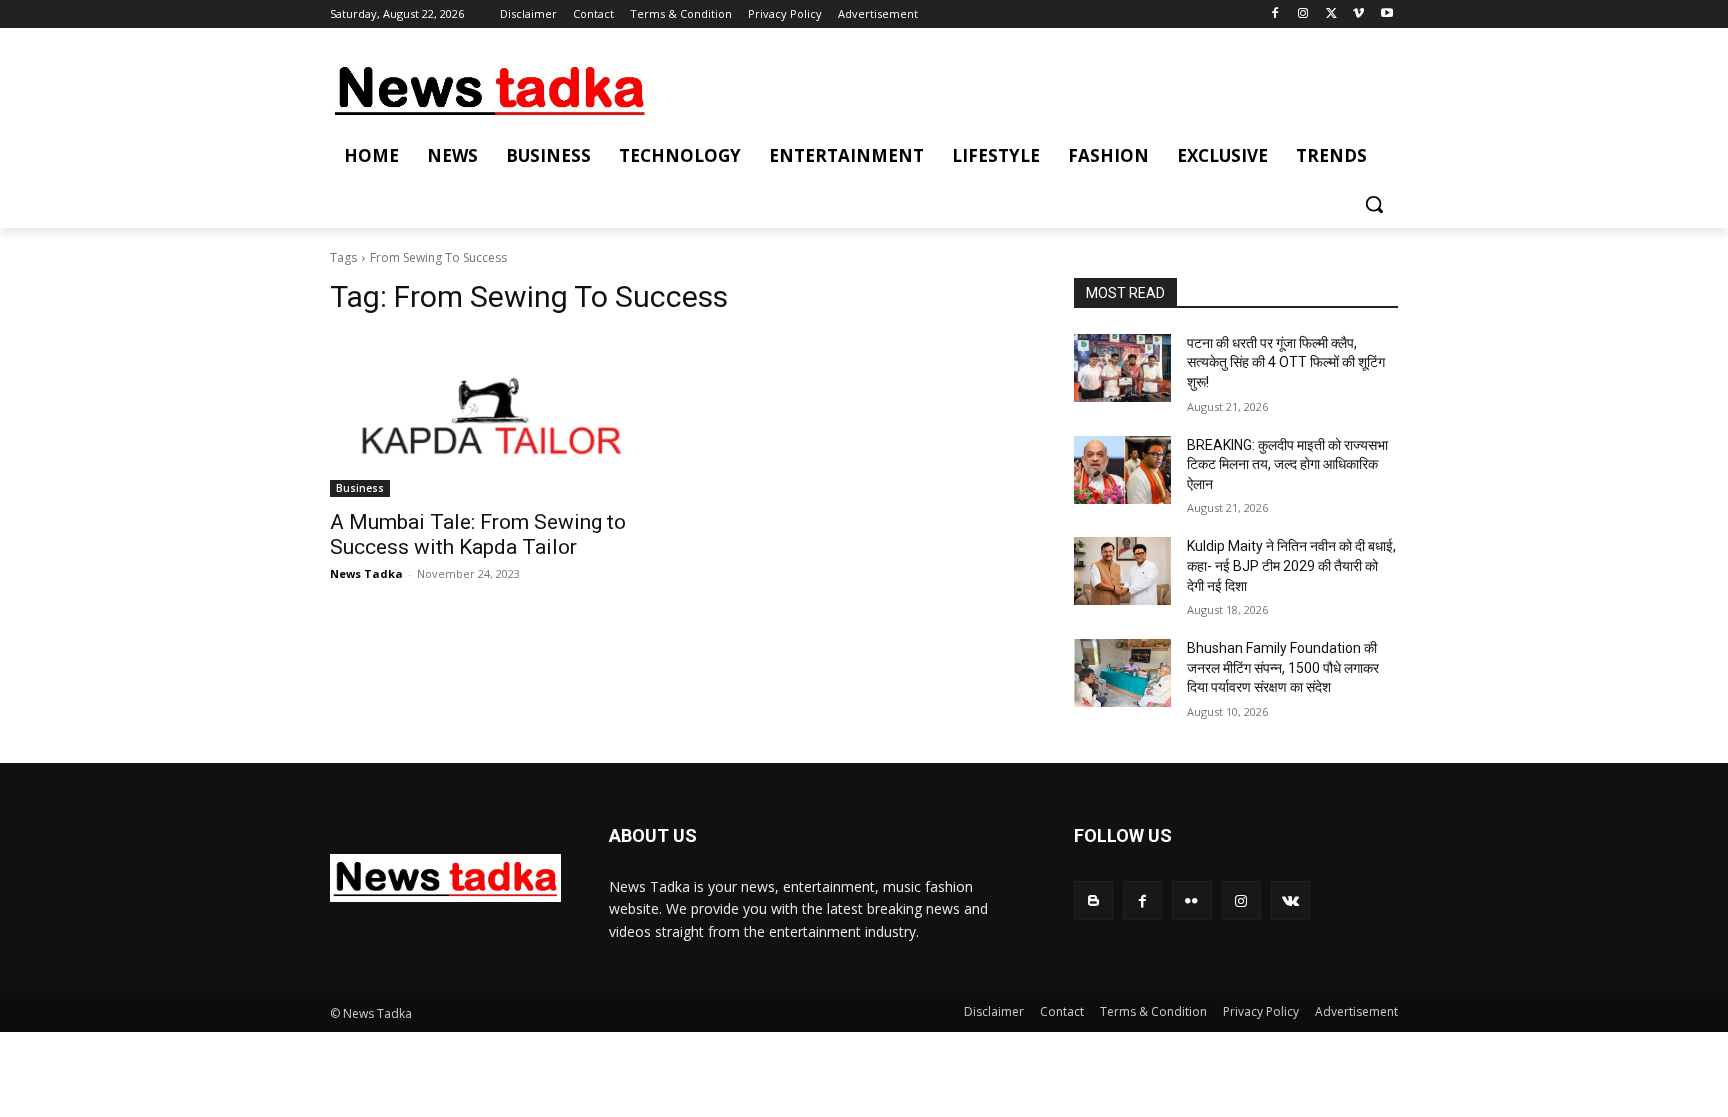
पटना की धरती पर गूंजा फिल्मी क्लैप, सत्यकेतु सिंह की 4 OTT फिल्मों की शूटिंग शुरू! (1286, 362)
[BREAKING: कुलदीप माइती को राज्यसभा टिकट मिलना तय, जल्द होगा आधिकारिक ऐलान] (1122, 470)
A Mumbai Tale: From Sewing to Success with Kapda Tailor (478, 534)
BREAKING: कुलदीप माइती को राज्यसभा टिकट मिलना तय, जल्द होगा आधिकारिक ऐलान (1287, 464)
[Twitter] (1331, 14)
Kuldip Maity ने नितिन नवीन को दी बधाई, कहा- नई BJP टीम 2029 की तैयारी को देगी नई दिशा (1291, 565)
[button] (1374, 204)
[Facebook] (1275, 14)
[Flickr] (1191, 900)
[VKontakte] (1290, 900)
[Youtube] (1386, 14)
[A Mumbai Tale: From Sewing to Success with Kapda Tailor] (492, 416)
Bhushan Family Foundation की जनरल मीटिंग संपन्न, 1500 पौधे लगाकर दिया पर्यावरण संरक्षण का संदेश (1283, 667)
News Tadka (366, 573)
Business (360, 488)
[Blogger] (1093, 900)
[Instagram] (1303, 14)
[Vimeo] (1358, 14)
